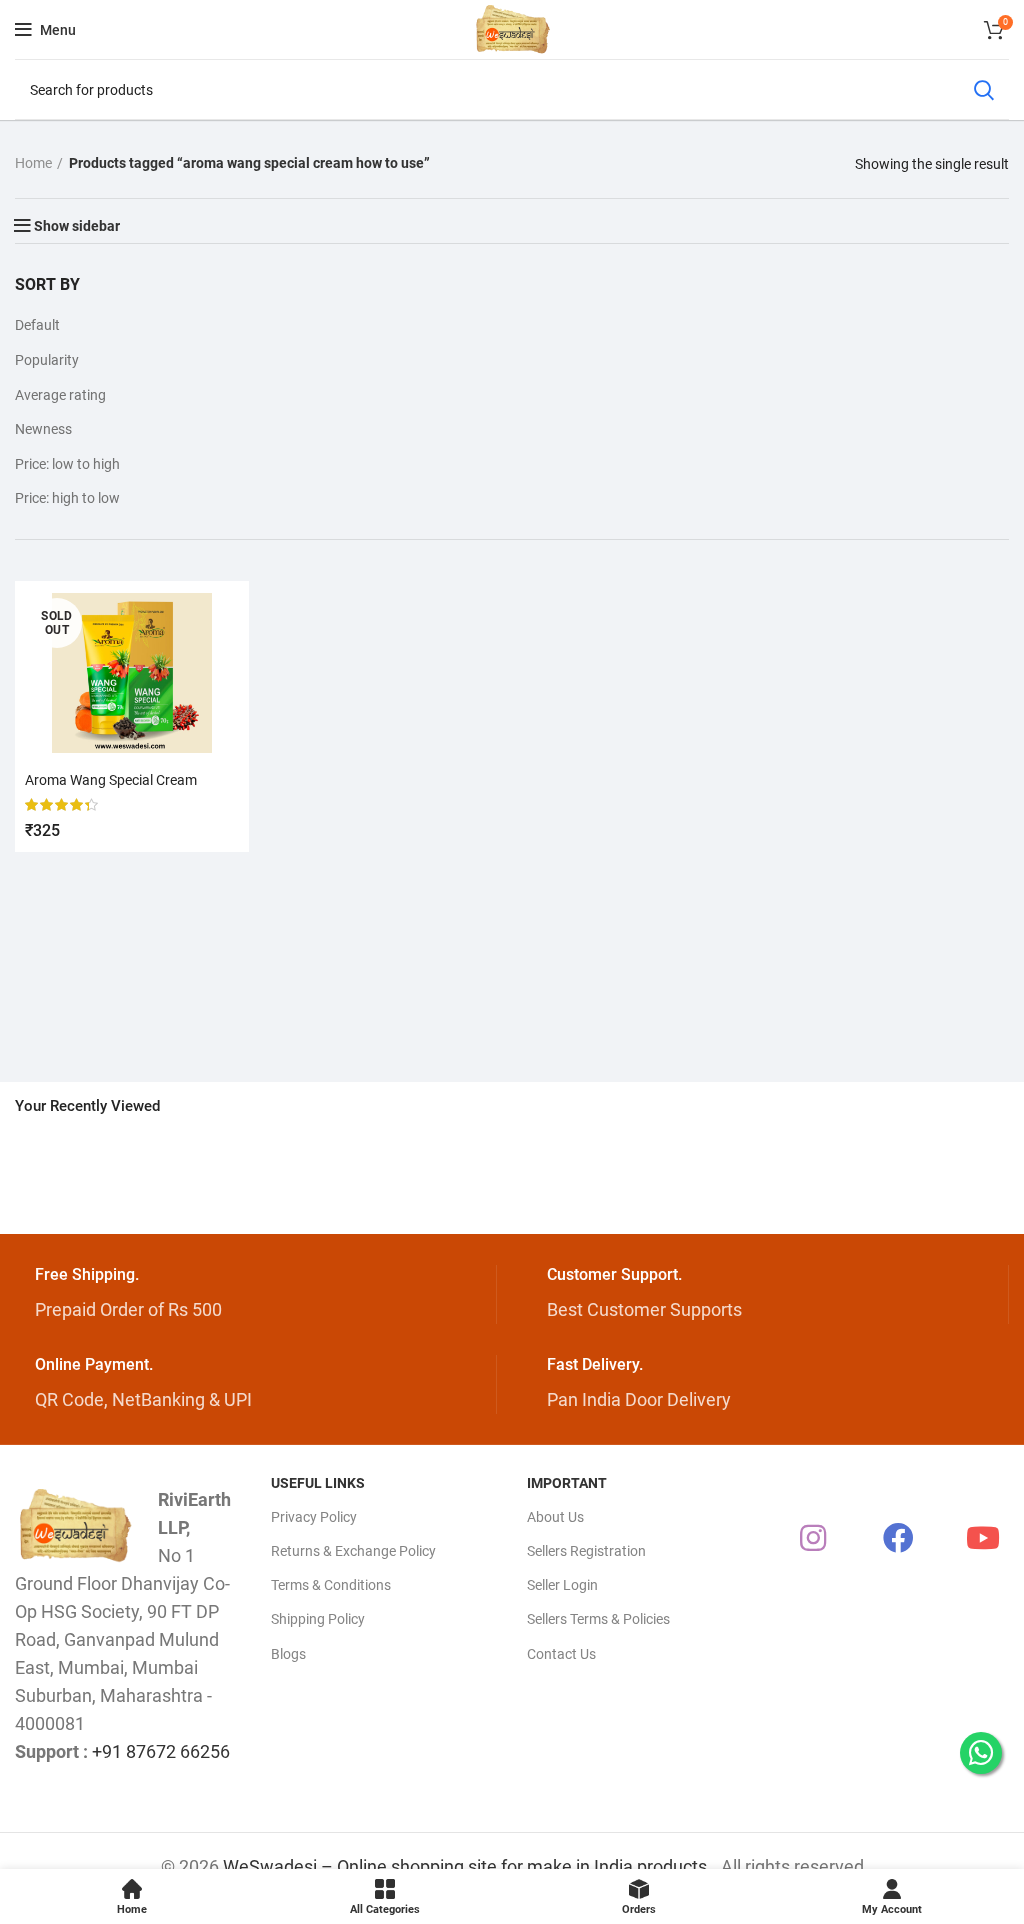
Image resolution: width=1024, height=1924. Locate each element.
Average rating (60, 395)
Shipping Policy (318, 1619)
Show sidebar (77, 226)
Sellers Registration (586, 1551)
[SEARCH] (983, 90)
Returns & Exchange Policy (353, 1551)
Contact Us (561, 1654)
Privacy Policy (314, 1517)
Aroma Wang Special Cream (111, 780)
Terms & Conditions (331, 1585)
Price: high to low (67, 498)
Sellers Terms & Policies (598, 1619)
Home (33, 163)
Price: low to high (67, 464)
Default (37, 325)
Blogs (288, 1654)
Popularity (47, 360)
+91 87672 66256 (161, 1751)
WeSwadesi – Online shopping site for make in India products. (467, 1866)
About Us (555, 1517)
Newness (43, 429)
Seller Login (562, 1585)
